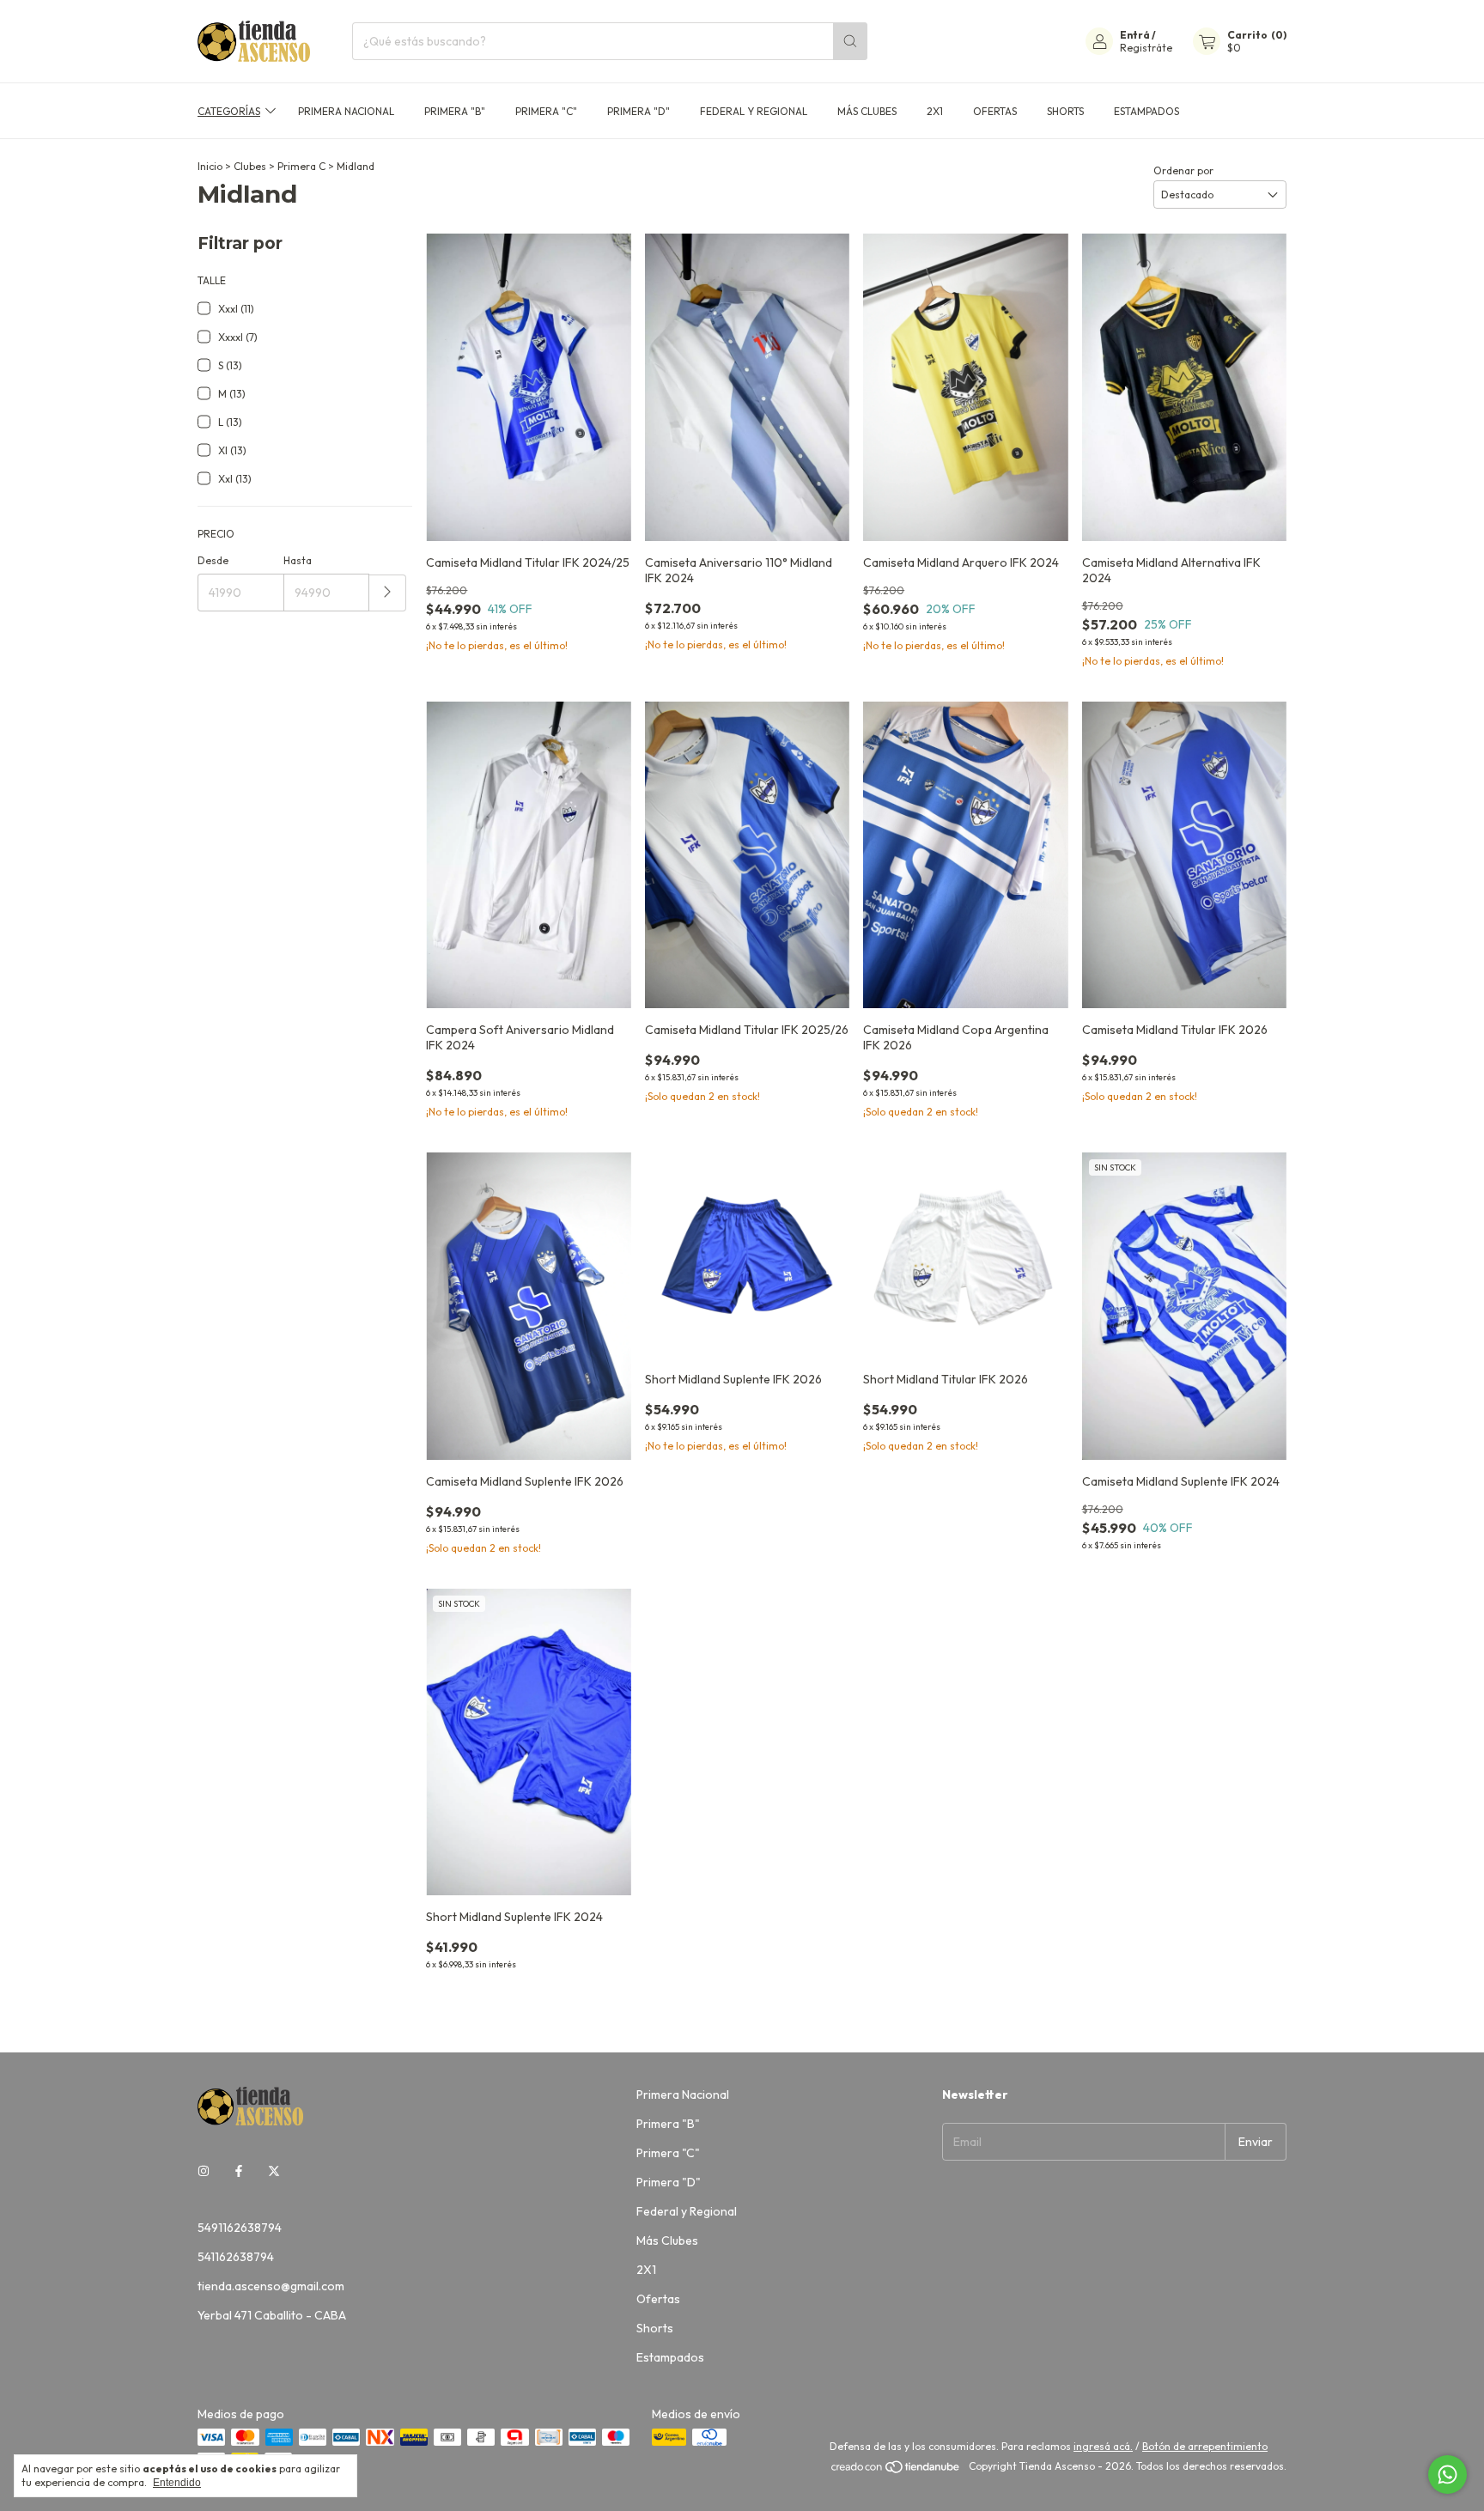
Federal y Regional (754, 111)
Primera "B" (455, 111)
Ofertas (995, 111)
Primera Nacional (346, 111)
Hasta (298, 560)
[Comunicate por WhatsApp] (1448, 2475)
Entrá (1135, 35)
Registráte (1146, 48)
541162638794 (236, 2257)
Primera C (301, 166)
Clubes (250, 166)
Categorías (229, 111)
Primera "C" (546, 111)
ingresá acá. (1103, 2446)
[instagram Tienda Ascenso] (204, 2171)
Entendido (177, 2483)
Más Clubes (867, 111)
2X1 (935, 111)
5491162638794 (240, 2228)
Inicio (210, 166)
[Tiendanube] (896, 2470)
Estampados (1146, 111)
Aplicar (388, 593)
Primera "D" (639, 111)
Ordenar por (1183, 170)
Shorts (1065, 111)
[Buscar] (850, 41)
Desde (213, 560)
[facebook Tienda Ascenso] (239, 2171)
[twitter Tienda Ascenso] (274, 2171)
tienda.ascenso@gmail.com (271, 2286)
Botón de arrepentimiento (1205, 2446)
